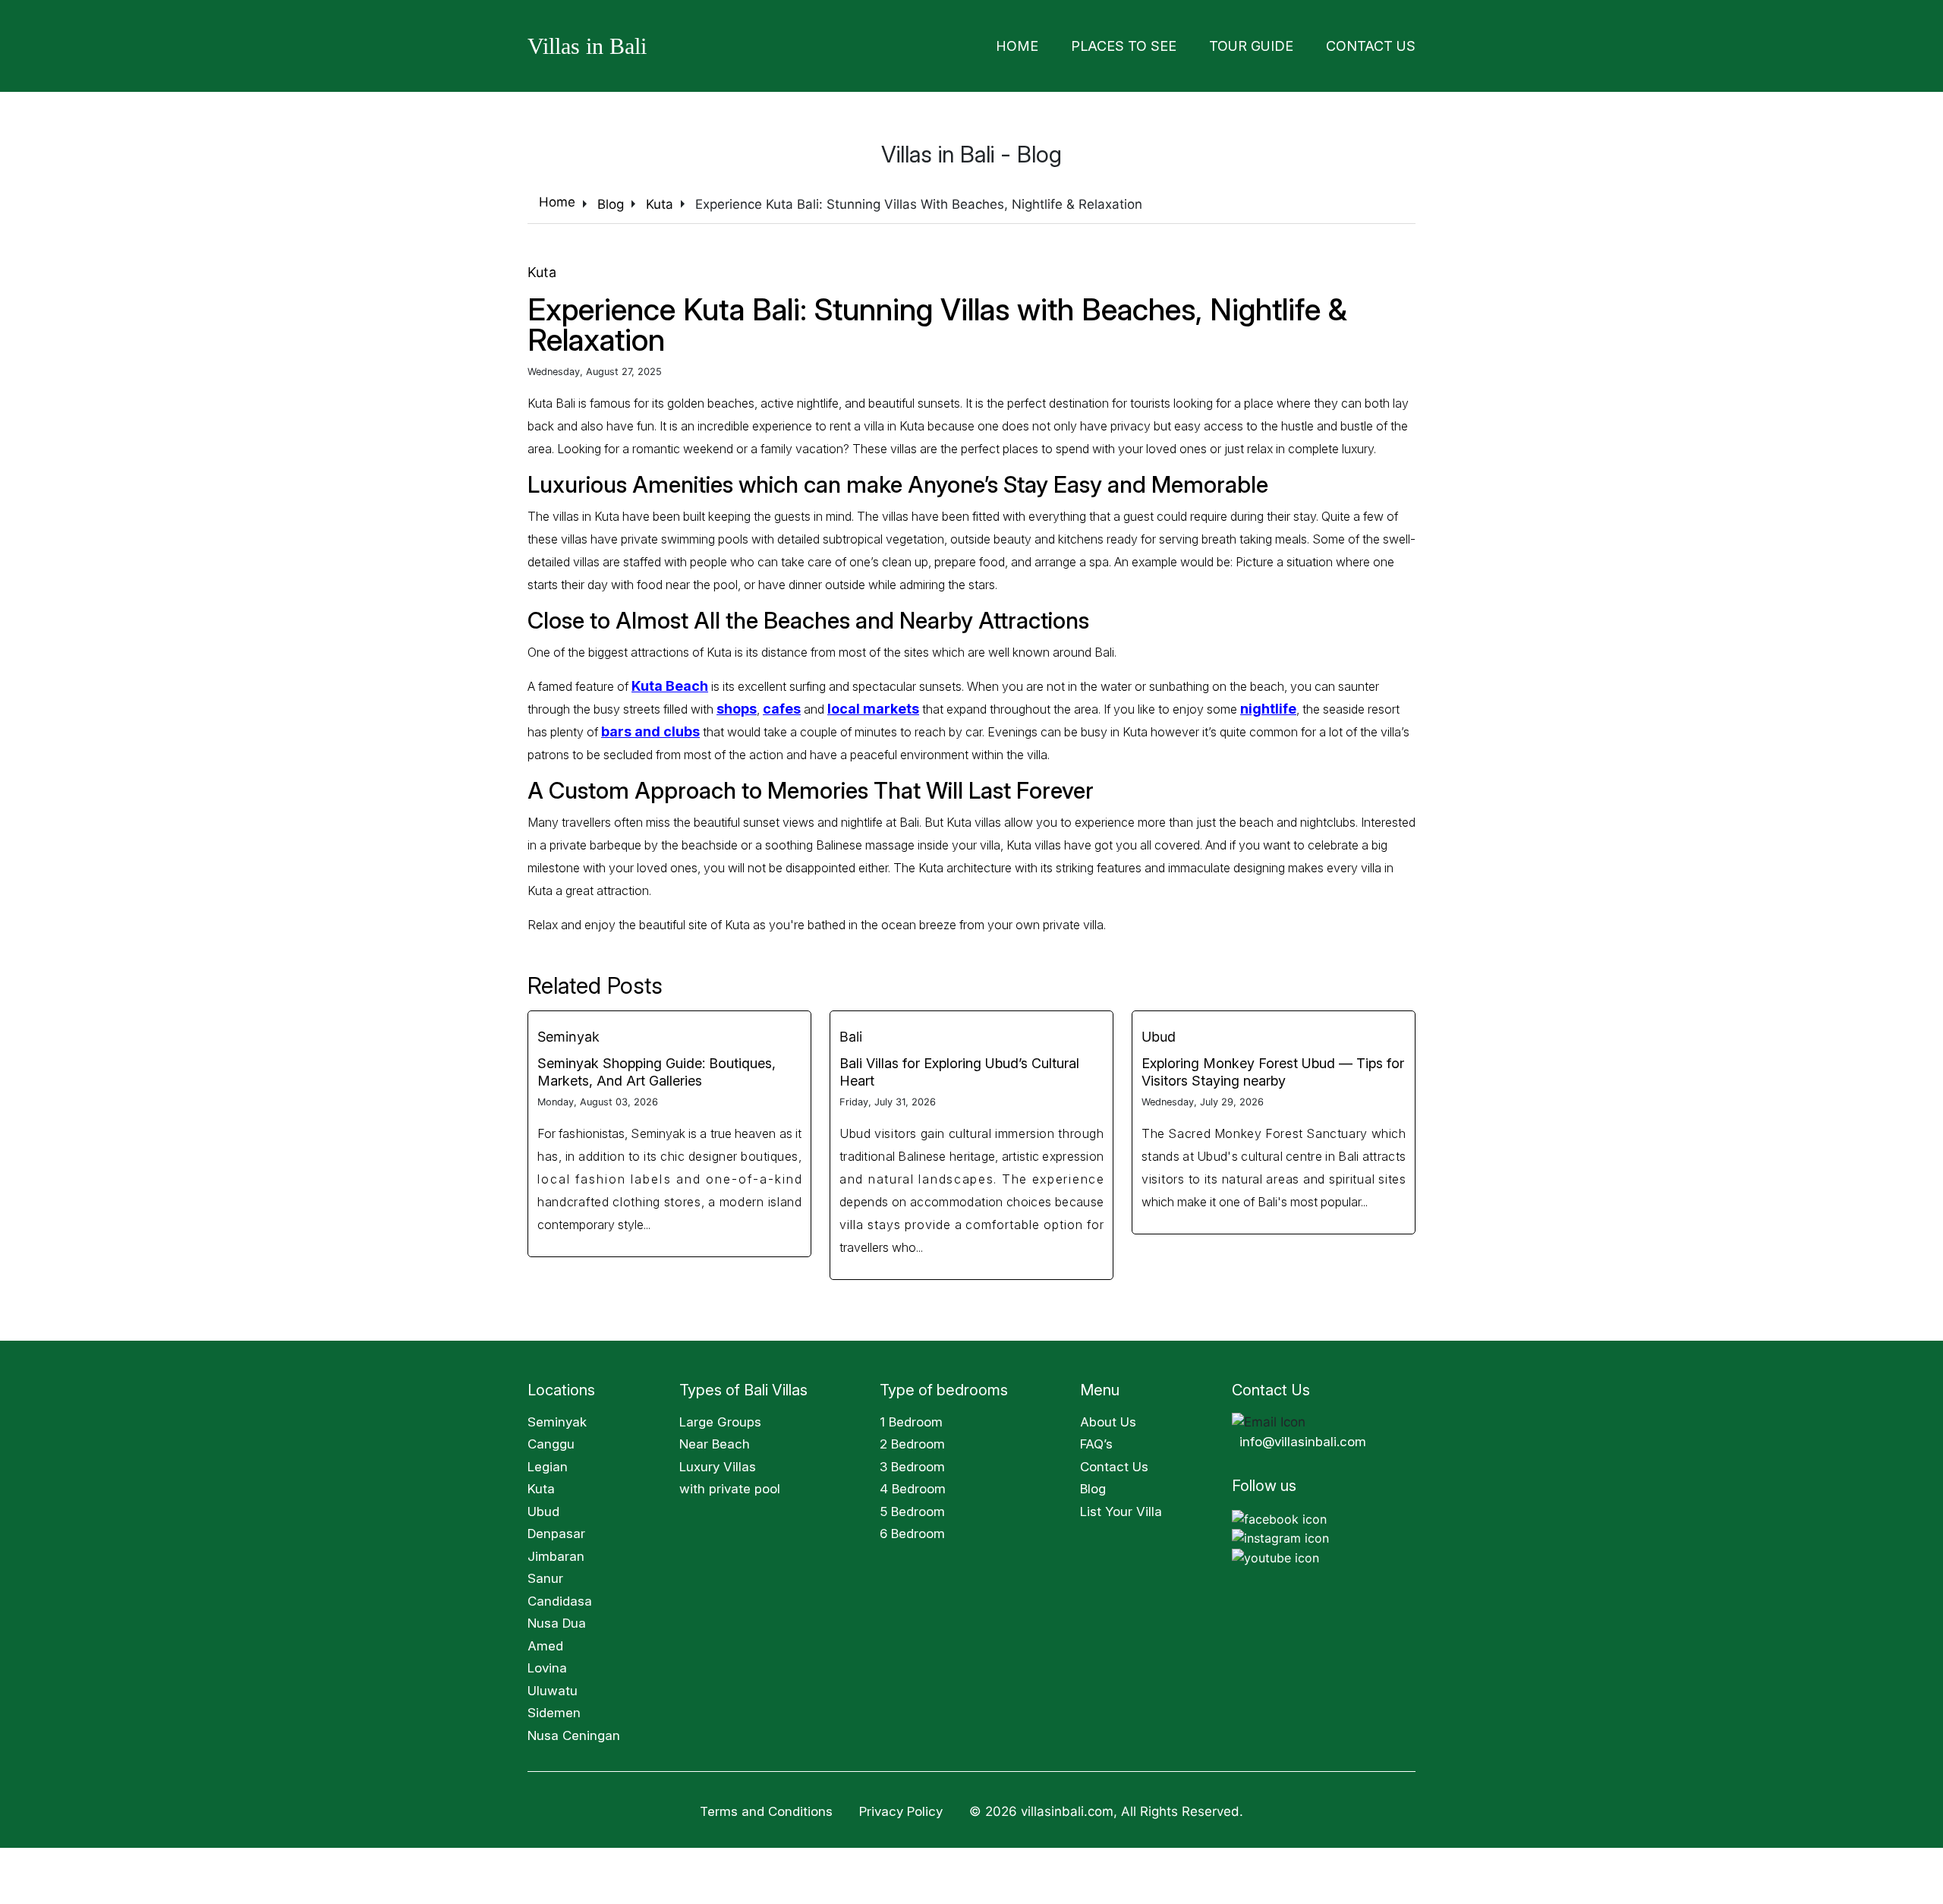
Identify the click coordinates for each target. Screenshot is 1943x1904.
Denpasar (556, 1529)
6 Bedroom (912, 1529)
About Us (1108, 1417)
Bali (851, 1032)
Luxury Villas (718, 1462)
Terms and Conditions (766, 1807)
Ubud (1159, 1032)
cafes (776, 705)
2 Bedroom (912, 1439)
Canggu (551, 1439)
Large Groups (720, 1417)
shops (735, 705)
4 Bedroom (913, 1484)
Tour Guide (1281, 44)
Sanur (545, 1574)
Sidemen (554, 1708)
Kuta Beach (666, 682)
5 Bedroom (912, 1507)
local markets (861, 705)
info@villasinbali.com (1303, 1437)
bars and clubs (623, 727)
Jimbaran (556, 1552)
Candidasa (560, 1597)
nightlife (1249, 705)
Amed (545, 1641)
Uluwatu (553, 1686)
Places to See (1176, 44)
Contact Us (1381, 44)
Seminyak (568, 1032)
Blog (1093, 1484)
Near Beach (715, 1439)
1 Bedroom (911, 1417)
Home (1087, 44)
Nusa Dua (557, 1619)
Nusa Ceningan (574, 1731)
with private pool (730, 1484)
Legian (548, 1462)
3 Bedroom (912, 1462)
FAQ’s (1096, 1439)
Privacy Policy (901, 1807)
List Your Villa (1121, 1507)
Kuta (542, 268)
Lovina (547, 1663)
